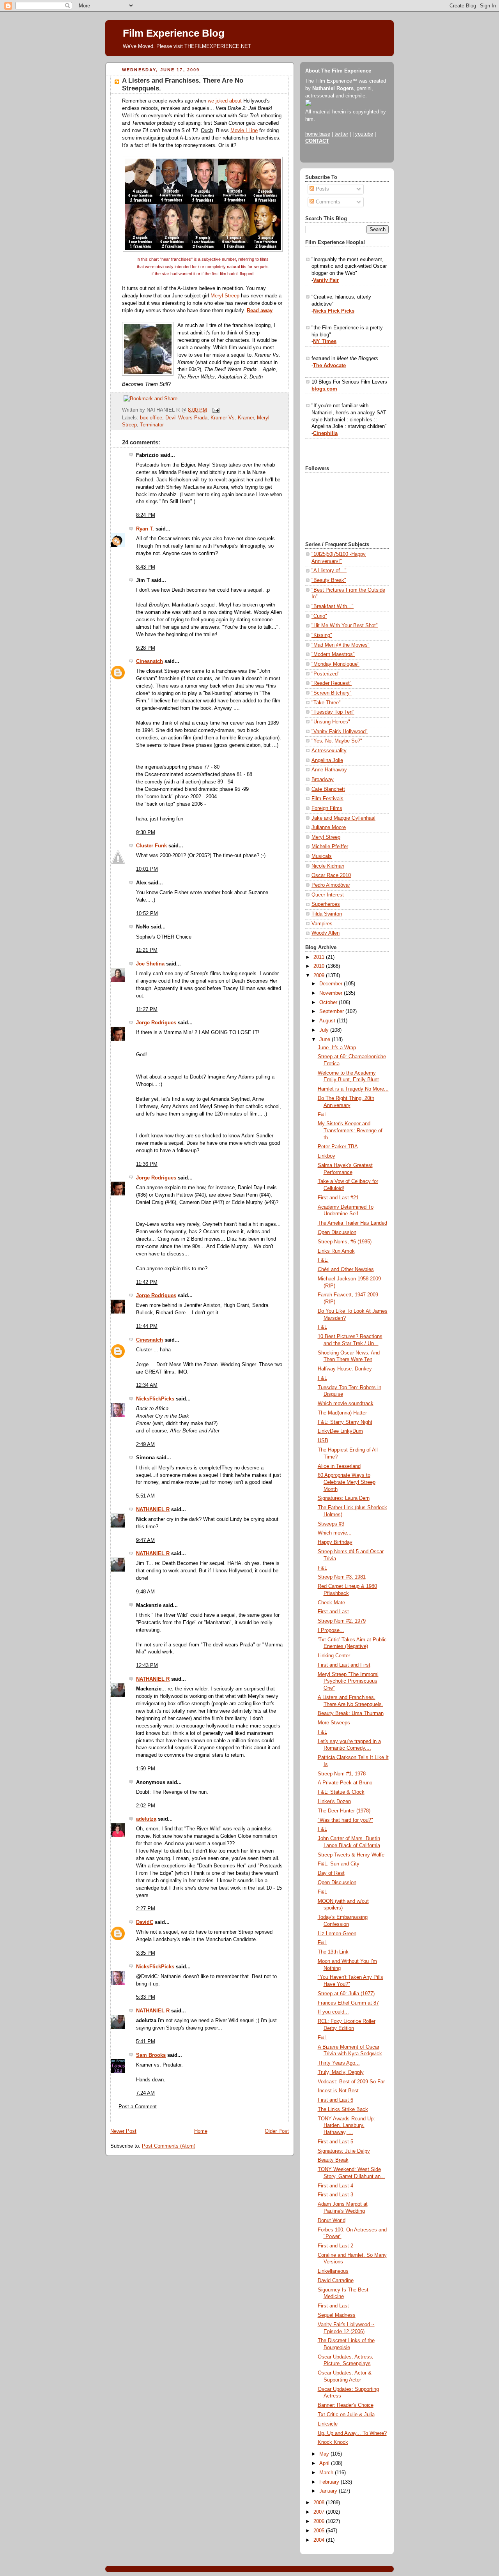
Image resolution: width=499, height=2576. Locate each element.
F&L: (323, 1260)
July (325, 1030)
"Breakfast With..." (333, 606)
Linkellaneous (333, 2271)
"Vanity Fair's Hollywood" (340, 732)
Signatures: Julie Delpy (344, 2151)
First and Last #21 (338, 1198)
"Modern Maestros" (333, 654)
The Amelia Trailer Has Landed (352, 1223)
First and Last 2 (335, 2246)
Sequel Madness (337, 2315)
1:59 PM (146, 1769)
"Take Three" (326, 703)
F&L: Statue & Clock (341, 1792)
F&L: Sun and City (339, 1864)
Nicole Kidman (328, 866)
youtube (364, 134)
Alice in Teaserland (339, 1466)
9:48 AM (145, 1592)
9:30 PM (146, 833)
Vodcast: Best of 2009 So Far (351, 2082)
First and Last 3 (335, 2195)
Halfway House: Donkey (345, 1369)
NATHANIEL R (153, 1510)
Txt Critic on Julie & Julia (346, 2415)
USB (323, 1441)
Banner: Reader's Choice (346, 2405)
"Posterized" (326, 674)
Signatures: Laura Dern (344, 1498)
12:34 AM (147, 1385)
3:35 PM (146, 1953)
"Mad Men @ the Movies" (341, 645)
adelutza (146, 1819)
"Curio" (319, 616)
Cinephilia (325, 433)
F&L (322, 1115)
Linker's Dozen (334, 1802)
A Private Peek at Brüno (345, 1783)
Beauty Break (333, 2160)
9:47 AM (145, 1540)
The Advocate (329, 366)
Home (201, 2131)
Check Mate (331, 1603)
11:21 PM (147, 950)
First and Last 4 (335, 2186)
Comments (327, 202)
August (328, 1021)
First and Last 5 (335, 2142)
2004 (320, 2540)
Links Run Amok (336, 1251)
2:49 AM (145, 1444)
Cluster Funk (151, 846)
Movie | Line (244, 131)
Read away (260, 311)
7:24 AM (145, 2093)
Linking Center (334, 1656)
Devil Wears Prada (186, 418)
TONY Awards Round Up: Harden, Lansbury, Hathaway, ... (346, 2126)
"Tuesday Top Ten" (333, 712)
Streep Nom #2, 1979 (342, 1621)
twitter (341, 134)
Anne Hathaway (329, 770)
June (326, 1040)
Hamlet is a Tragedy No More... (353, 1089)
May (325, 2454)
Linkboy (326, 1156)
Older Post (277, 2131)
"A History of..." (329, 571)
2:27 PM (146, 1909)
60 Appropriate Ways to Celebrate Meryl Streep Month (347, 1482)
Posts (322, 189)
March (327, 2473)
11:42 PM (147, 1282)
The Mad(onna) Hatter (342, 1413)
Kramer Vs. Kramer (232, 418)
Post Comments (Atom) (169, 2146)
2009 (320, 976)
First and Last (333, 1612)
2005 (320, 2531)
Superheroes (326, 904)
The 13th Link (333, 1952)
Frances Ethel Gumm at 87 (348, 2003)
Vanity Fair (326, 280)
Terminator (152, 425)
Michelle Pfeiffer (330, 847)
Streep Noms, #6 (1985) (345, 1242)
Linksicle (328, 2424)
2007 (320, 2512)
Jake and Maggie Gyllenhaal (343, 818)
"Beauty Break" (329, 580)
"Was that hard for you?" (345, 1820)
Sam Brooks (151, 2055)
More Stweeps (334, 1723)
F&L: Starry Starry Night (345, 1422)
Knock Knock (333, 2442)
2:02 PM (146, 1806)
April (325, 2463)
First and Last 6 (335, 2100)
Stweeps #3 (331, 1524)
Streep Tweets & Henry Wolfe (351, 1855)
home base (318, 134)
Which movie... (335, 1533)
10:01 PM (147, 869)
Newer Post (123, 2131)
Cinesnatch (150, 661)
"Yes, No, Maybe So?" (337, 741)
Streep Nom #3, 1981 (342, 1577)
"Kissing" (322, 635)
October (329, 1002)
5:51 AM (145, 1496)
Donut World (332, 2221)
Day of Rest (331, 1873)
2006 (320, 2521)
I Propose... (331, 1630)
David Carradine (336, 2281)
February (330, 2482)
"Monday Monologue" (335, 664)
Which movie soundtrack (346, 1404)
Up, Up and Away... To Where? (352, 2433)
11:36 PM (147, 1164)
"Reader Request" (332, 683)
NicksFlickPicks (155, 1399)
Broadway (323, 780)
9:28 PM (146, 648)
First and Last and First (344, 1665)
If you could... (333, 2012)
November (332, 993)
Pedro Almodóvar (331, 885)
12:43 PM (147, 1665)
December (332, 984)
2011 (320, 957)
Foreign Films (327, 808)
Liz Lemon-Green (337, 1934)
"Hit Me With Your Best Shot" (345, 626)
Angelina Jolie (327, 760)
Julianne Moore (329, 827)
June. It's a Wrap (337, 1048)
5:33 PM (146, 1997)
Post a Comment (138, 2107)
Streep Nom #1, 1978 (342, 1774)
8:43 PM (146, 567)
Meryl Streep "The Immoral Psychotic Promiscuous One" (348, 1681)
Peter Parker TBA (338, 1147)
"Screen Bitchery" (332, 693)
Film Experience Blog (174, 33)
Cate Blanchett (328, 789)
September (332, 1011)
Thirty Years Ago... (339, 2063)
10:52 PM (147, 914)
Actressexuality (329, 751)
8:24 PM (146, 515)
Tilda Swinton (327, 914)
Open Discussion (337, 1232)
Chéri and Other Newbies (346, 1269)
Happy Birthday (335, 1542)
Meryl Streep (225, 296)
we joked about (225, 101)
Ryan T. (145, 529)
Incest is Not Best (338, 2091)
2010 (320, 966)
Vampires (322, 924)
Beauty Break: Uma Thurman (351, 1713)
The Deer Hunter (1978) (344, 1811)
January (329, 2491)
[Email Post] (215, 410)
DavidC (145, 1922)
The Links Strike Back (343, 2109)
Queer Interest (328, 895)
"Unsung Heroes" (331, 722)
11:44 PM (147, 1326)
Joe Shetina (150, 964)
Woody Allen (326, 933)
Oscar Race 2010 (331, 875)
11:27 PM (147, 1010)
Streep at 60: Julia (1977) (346, 1994)
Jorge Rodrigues (156, 1023)
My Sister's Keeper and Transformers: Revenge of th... (350, 1131)
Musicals (322, 856)
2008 (320, 2503)
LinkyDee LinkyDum (340, 1431)
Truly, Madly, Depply (341, 2072)
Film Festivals (327, 799)
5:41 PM (146, 2042)
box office (151, 418)
